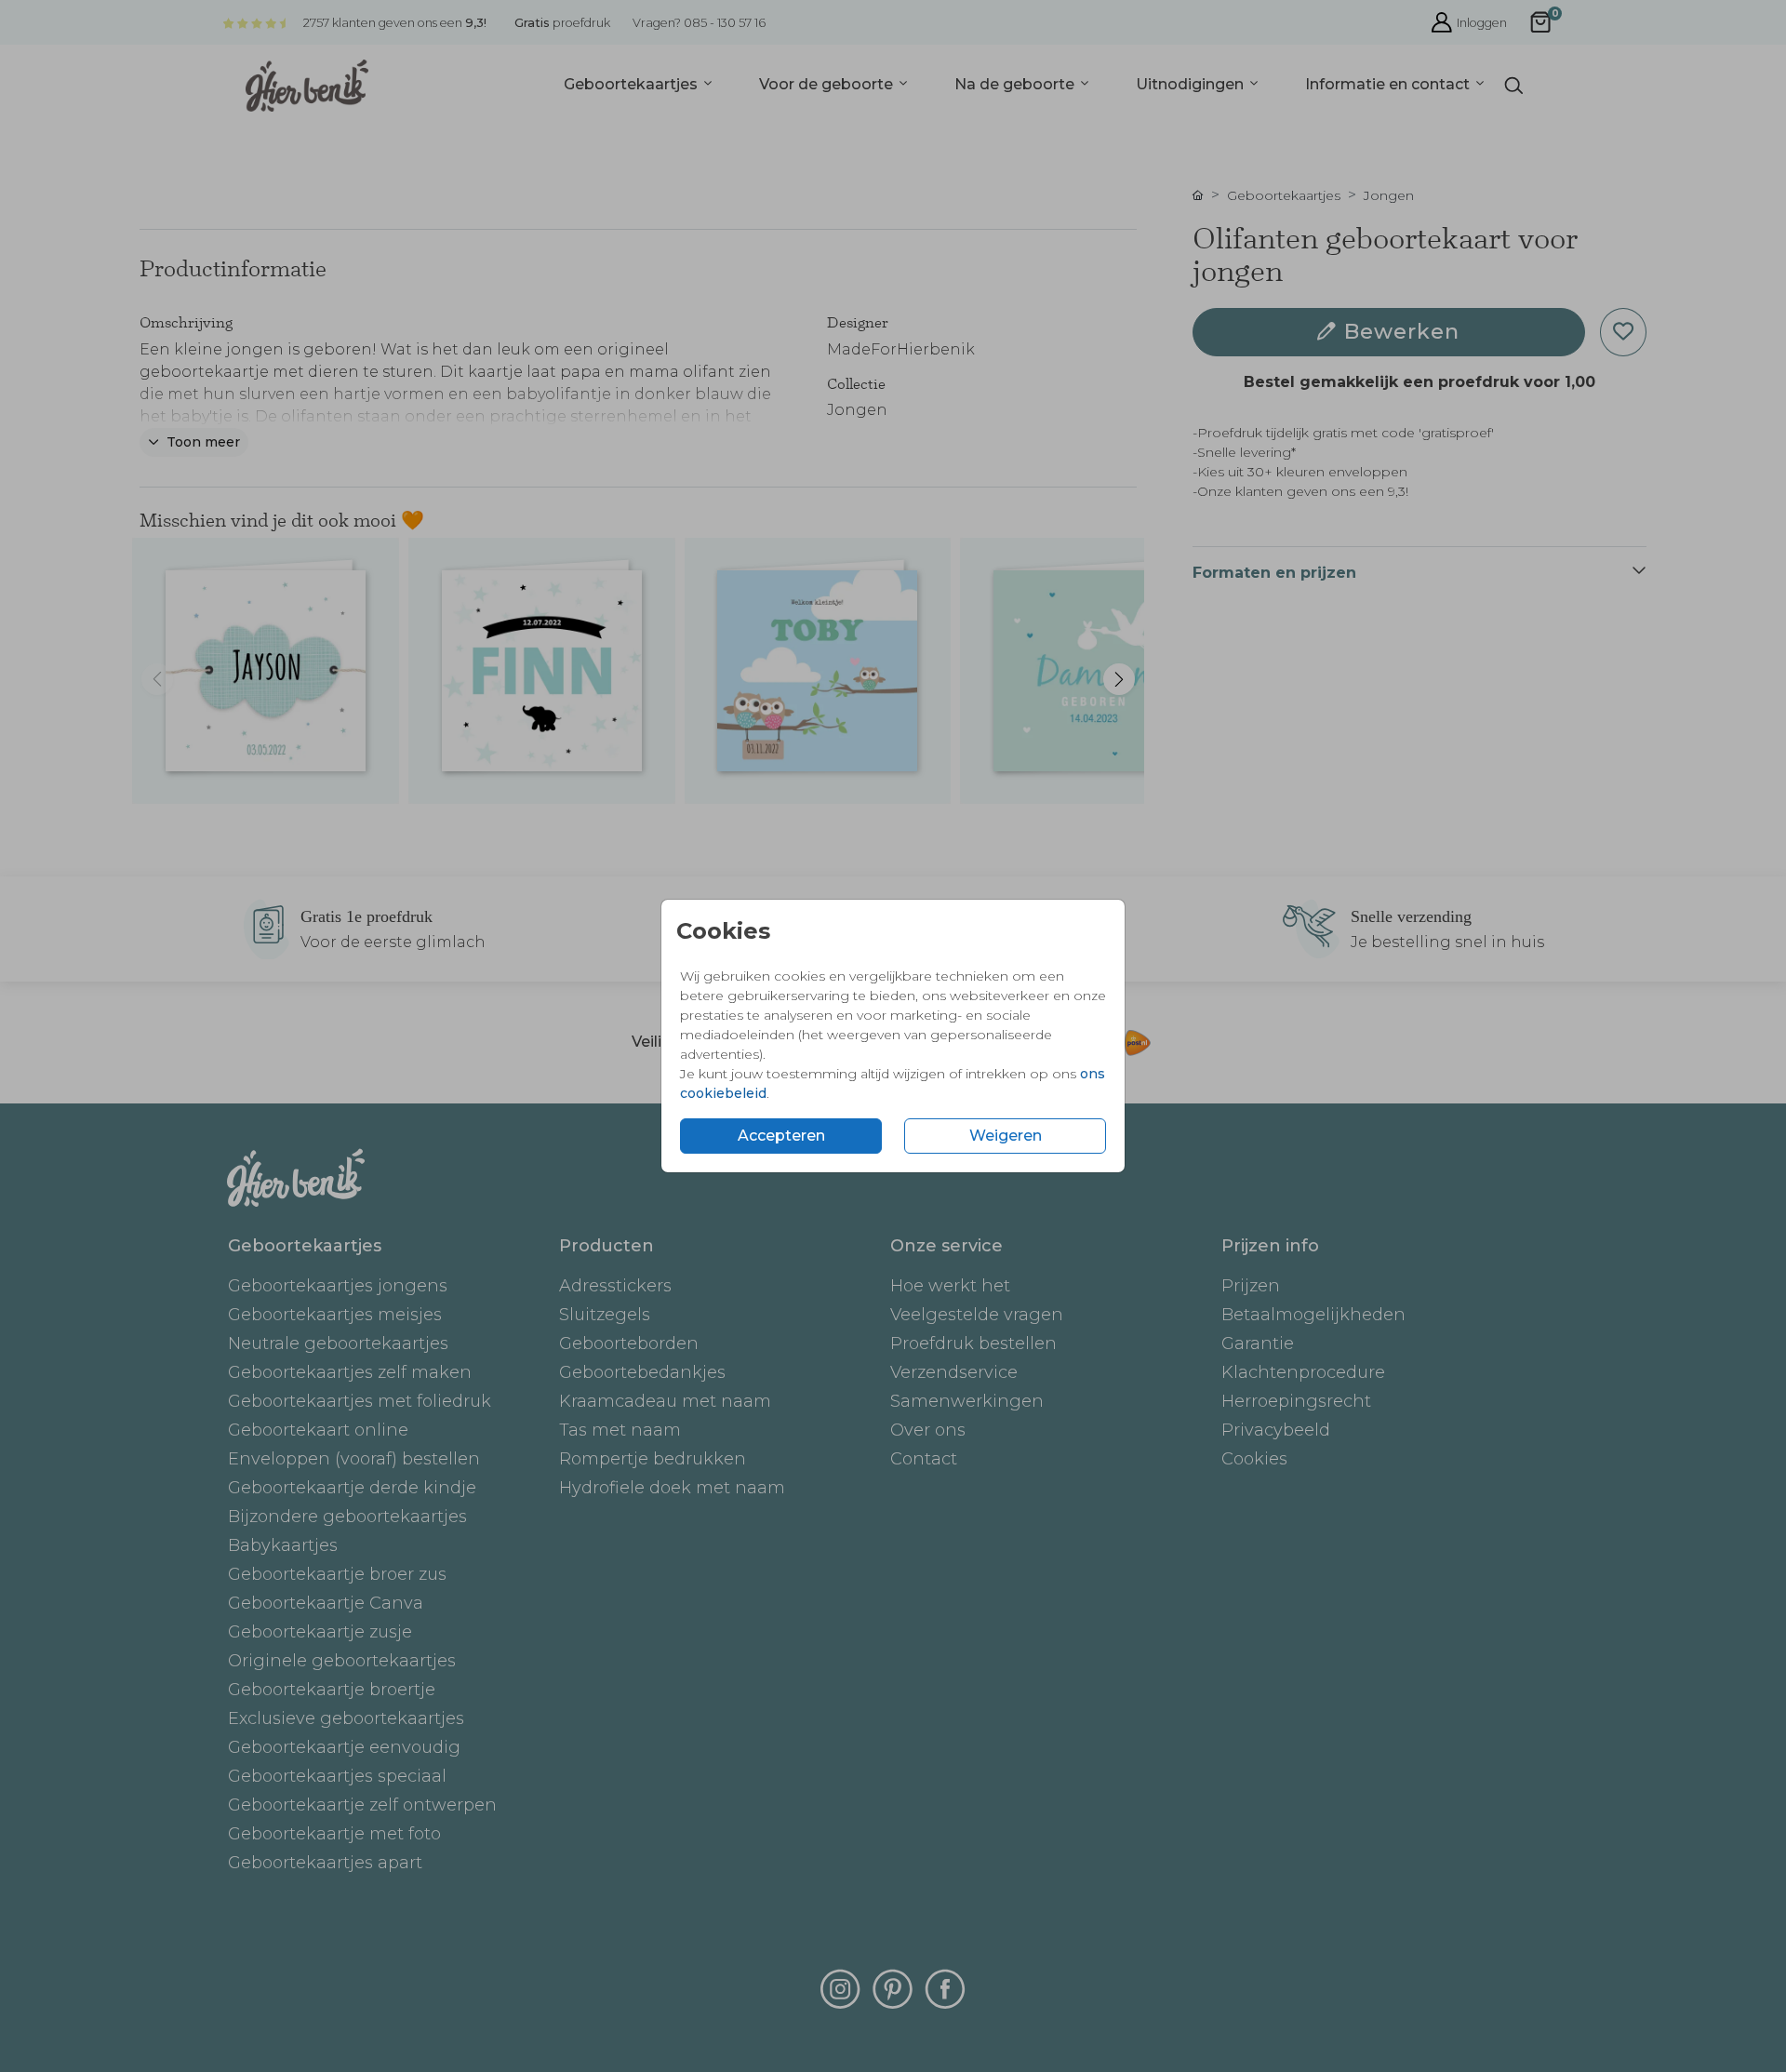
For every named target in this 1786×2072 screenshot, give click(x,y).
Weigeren (1006, 1136)
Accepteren (781, 1136)
